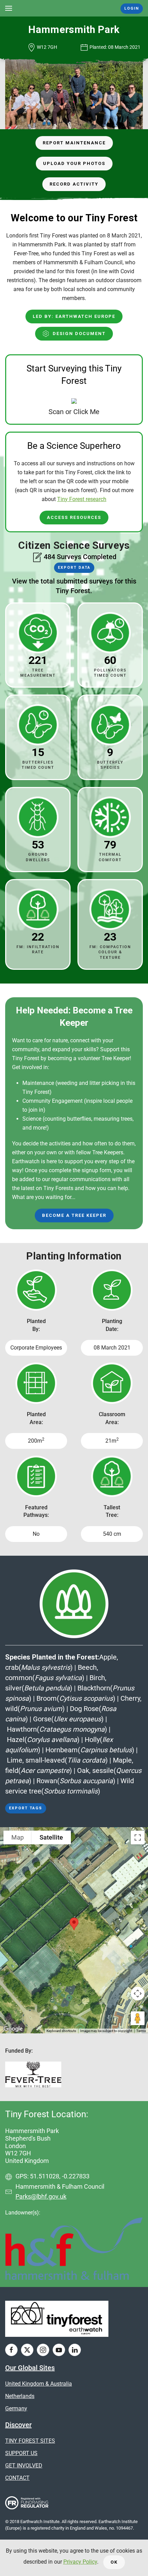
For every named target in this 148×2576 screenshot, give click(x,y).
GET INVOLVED (24, 2466)
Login (132, 8)
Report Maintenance (74, 143)
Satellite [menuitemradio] (51, 1837)
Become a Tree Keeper (74, 1215)
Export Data (74, 568)
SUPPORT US (21, 2453)
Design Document (79, 334)
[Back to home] (74, 8)
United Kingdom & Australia (39, 2384)
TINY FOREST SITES (30, 2441)
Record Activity (74, 184)
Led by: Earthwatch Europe (74, 316)
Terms (141, 2031)
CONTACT (17, 2478)
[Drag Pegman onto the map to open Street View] (138, 2018)
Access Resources (74, 517)
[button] (9, 8)
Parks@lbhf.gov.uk (41, 2196)
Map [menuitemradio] (18, 1837)
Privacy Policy (80, 2562)
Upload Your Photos (74, 163)
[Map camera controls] (138, 1994)
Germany (16, 2408)
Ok (114, 2562)
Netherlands (20, 2396)
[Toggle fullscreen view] (138, 1837)
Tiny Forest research (82, 499)
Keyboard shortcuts (61, 2031)
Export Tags (26, 1808)
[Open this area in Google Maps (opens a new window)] (13, 2029)
